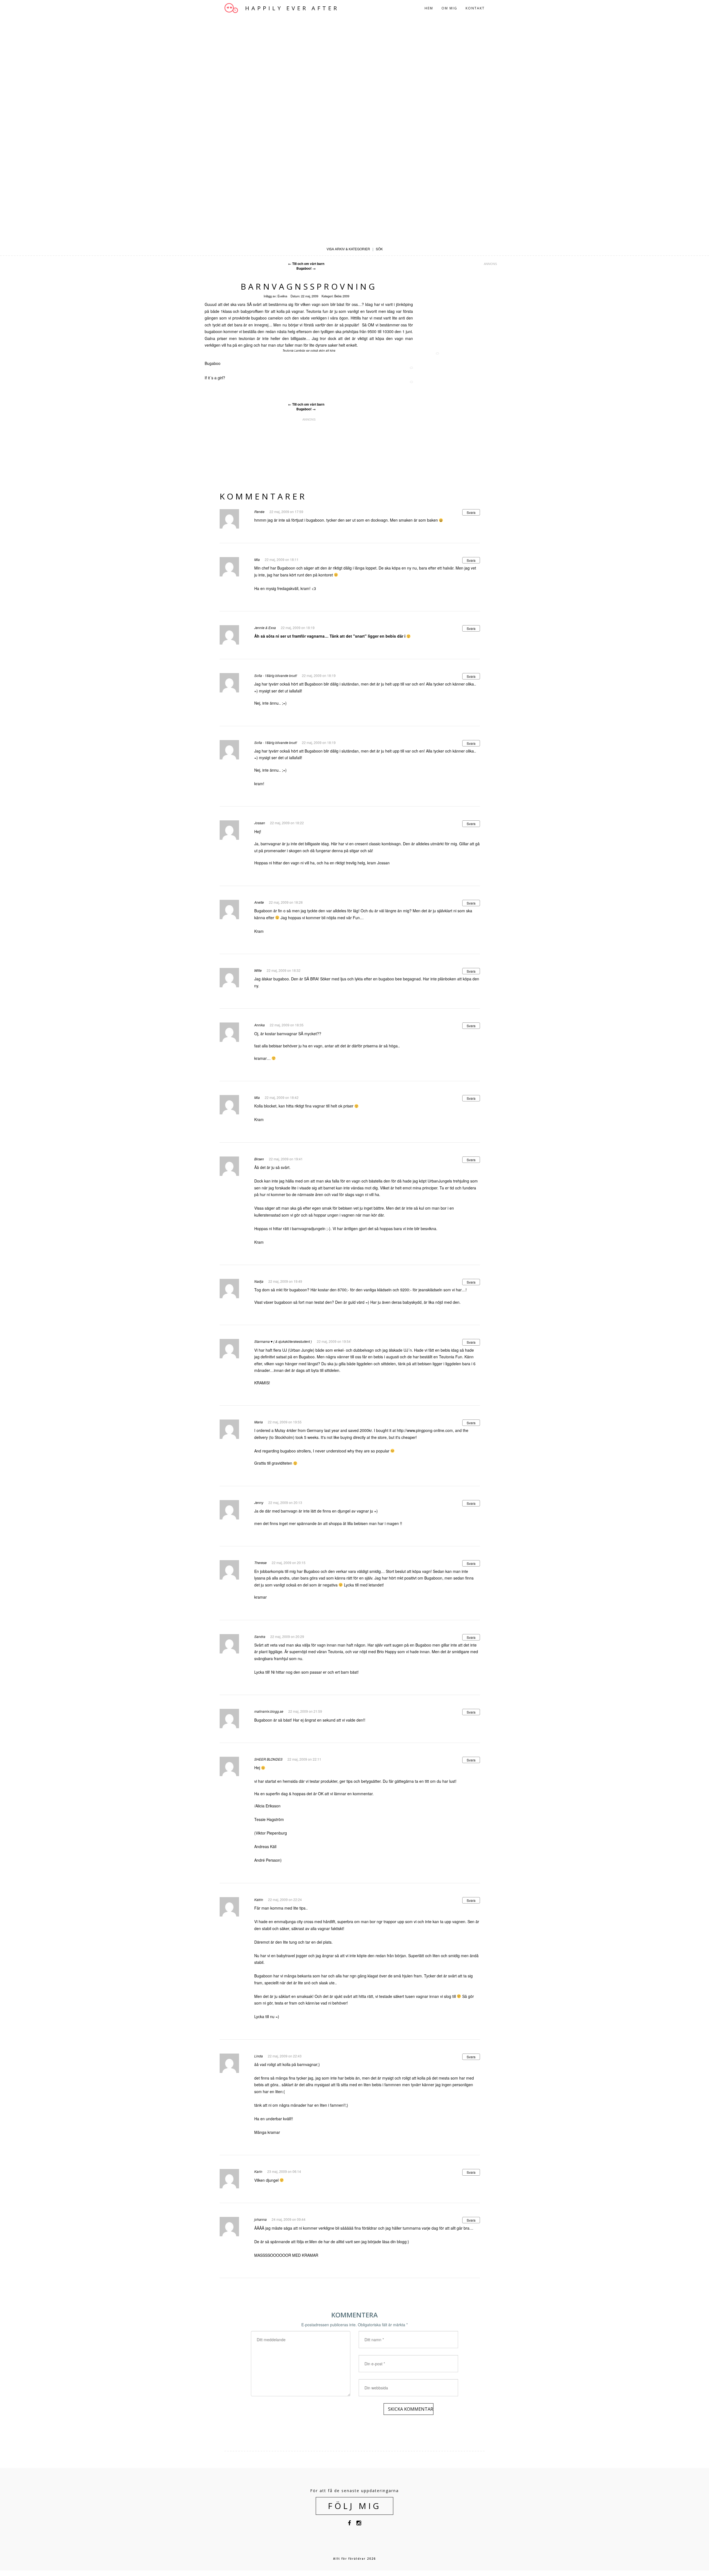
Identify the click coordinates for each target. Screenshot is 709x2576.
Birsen (259, 1159)
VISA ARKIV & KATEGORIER (348, 249)
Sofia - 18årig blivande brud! (276, 675)
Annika (260, 1025)
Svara (471, 512)
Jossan (260, 823)
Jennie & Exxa (265, 628)
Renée (259, 512)
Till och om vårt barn (306, 264)
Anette (259, 902)
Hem (429, 8)
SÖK (379, 249)
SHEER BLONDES (268, 1759)
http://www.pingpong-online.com (425, 1430)
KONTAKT (475, 8)
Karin (258, 2171)
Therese (260, 1563)
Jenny (259, 1502)
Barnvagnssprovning (309, 286)
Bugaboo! (306, 268)
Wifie (258, 970)
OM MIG (449, 8)
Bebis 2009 (342, 296)
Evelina (282, 296)
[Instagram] (359, 2524)
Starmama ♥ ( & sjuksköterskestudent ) (283, 1341)
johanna (260, 2219)
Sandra (260, 1636)
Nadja (259, 1281)
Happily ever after (292, 8)
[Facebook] (349, 2524)
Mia (257, 559)
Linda (259, 2056)
